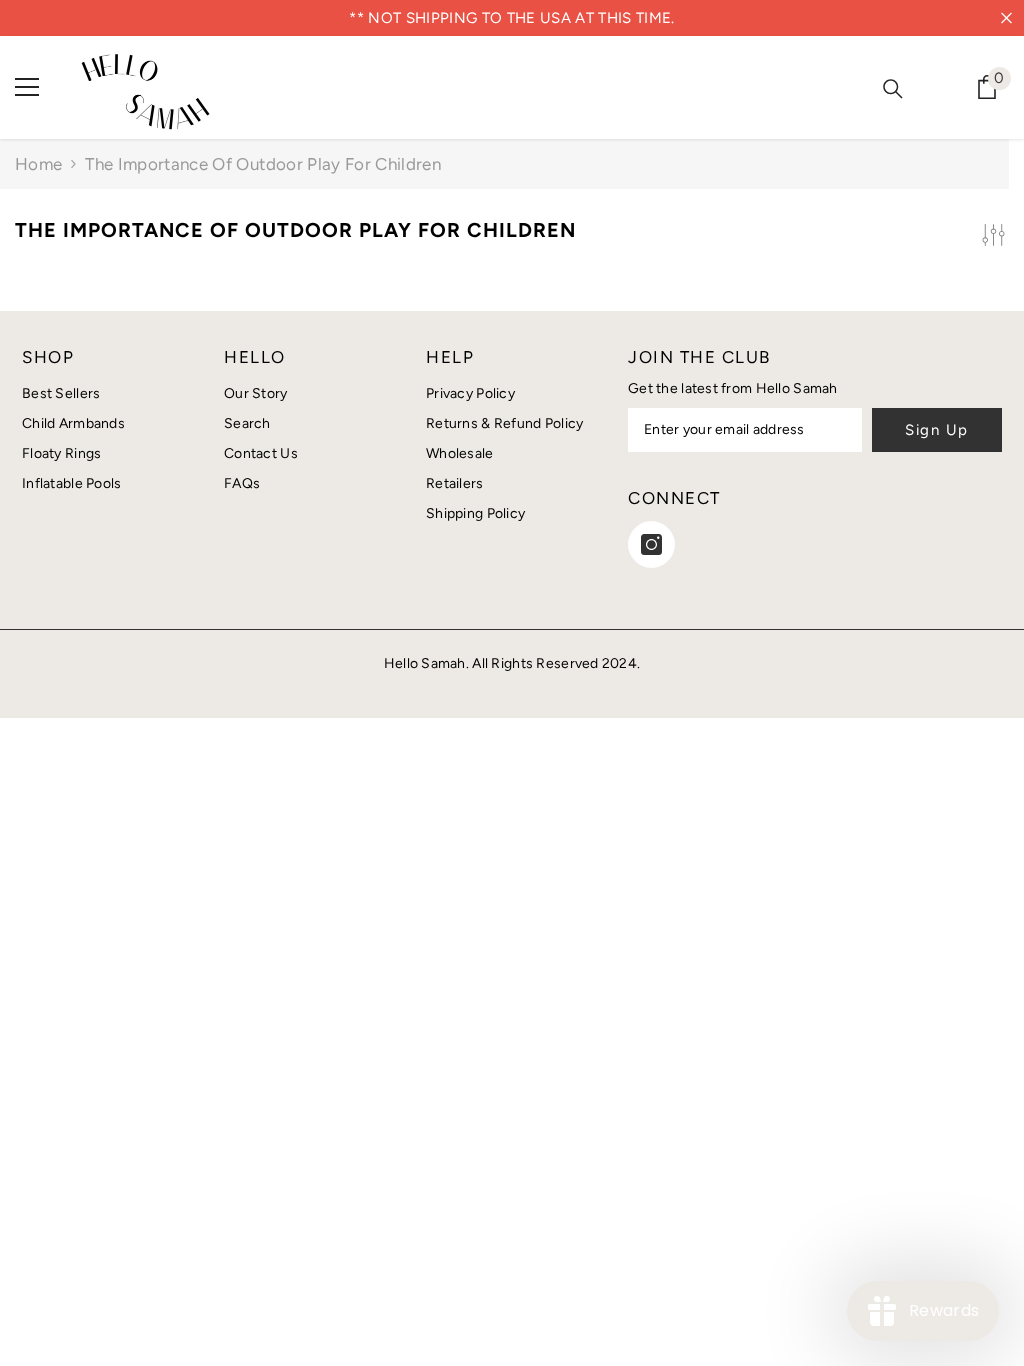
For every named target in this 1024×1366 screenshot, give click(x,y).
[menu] (27, 87)
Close (1006, 18)
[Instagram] (651, 544)
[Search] (893, 89)
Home (38, 164)
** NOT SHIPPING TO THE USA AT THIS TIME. (512, 18)
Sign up (937, 430)
